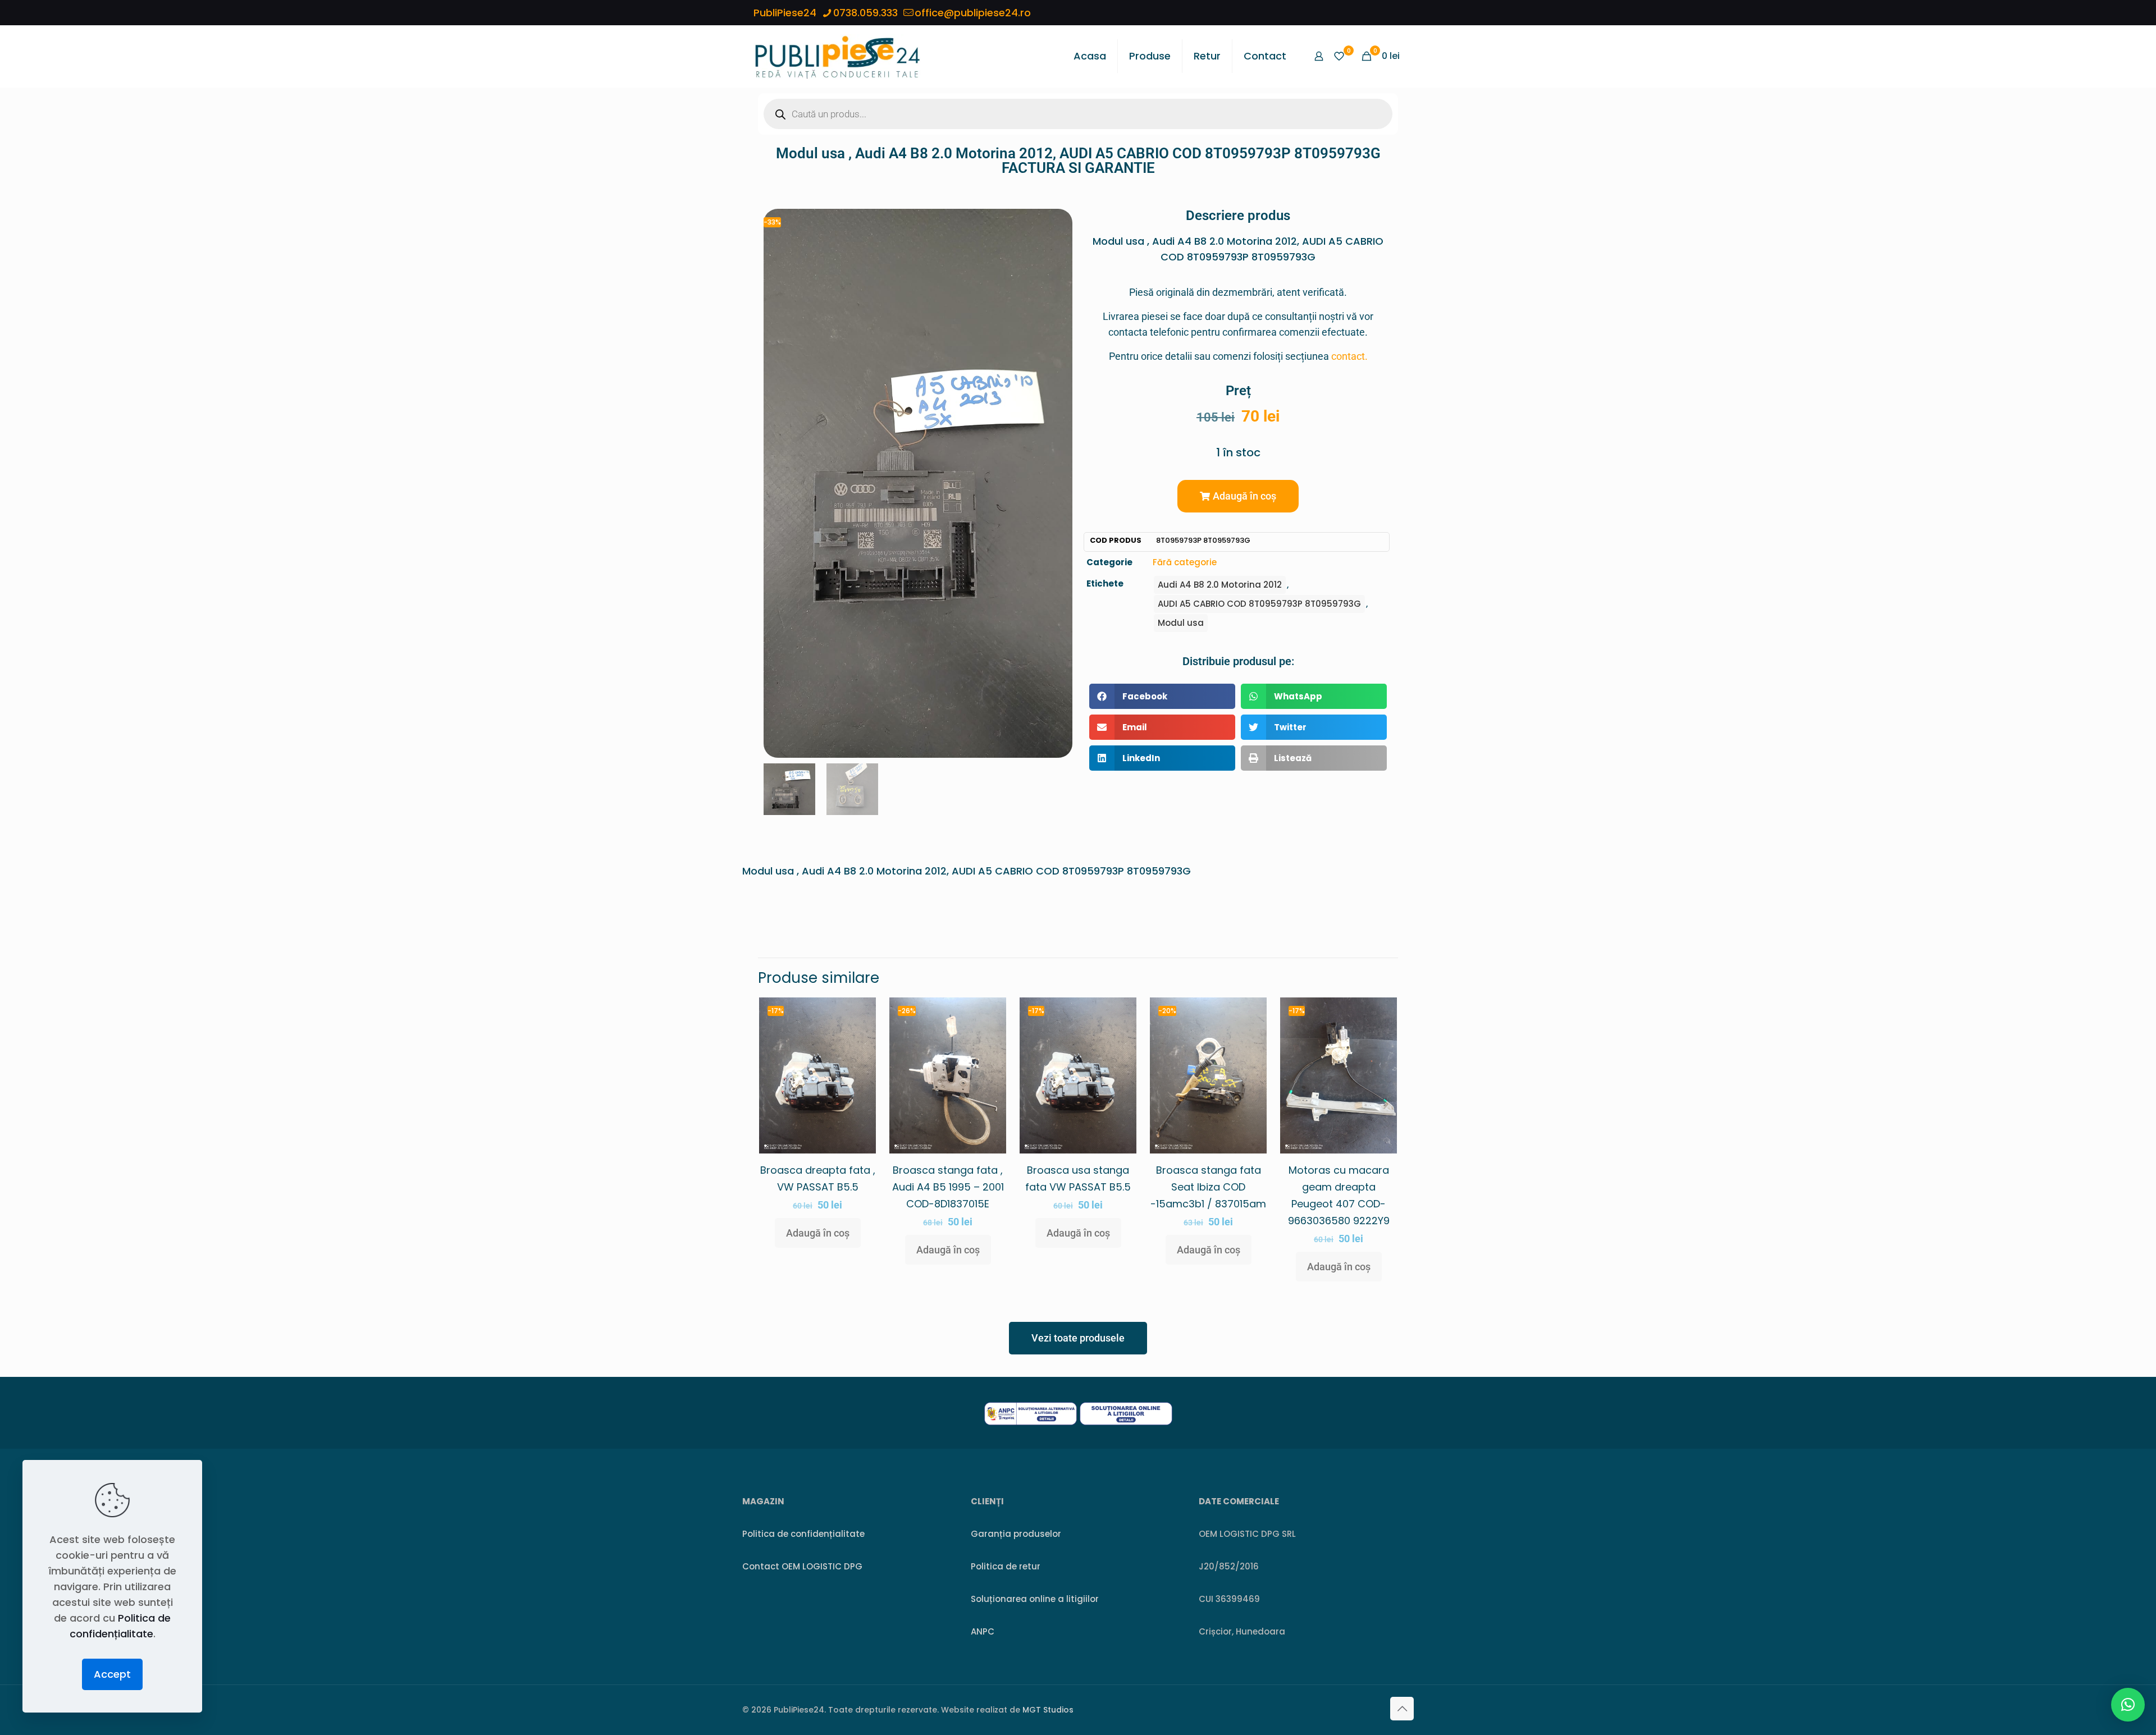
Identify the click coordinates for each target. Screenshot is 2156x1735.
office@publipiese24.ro (973, 13)
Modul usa (1181, 623)
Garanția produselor (1016, 1534)
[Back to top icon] (1402, 1709)
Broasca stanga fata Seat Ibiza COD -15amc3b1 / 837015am (1208, 1187)
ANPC (983, 1631)
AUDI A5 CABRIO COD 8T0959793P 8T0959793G (1259, 604)
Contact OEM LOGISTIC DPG (802, 1566)
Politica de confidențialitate (803, 1534)
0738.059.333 (865, 13)
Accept (112, 1674)
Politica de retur (1006, 1566)
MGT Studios (1048, 1710)
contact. (1349, 356)
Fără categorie (1185, 562)
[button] (1238, 496)
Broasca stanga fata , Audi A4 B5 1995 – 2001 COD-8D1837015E (948, 1187)
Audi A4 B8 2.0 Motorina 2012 (1220, 585)
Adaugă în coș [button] (818, 1233)
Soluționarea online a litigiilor (1035, 1599)
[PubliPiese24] (837, 56)
